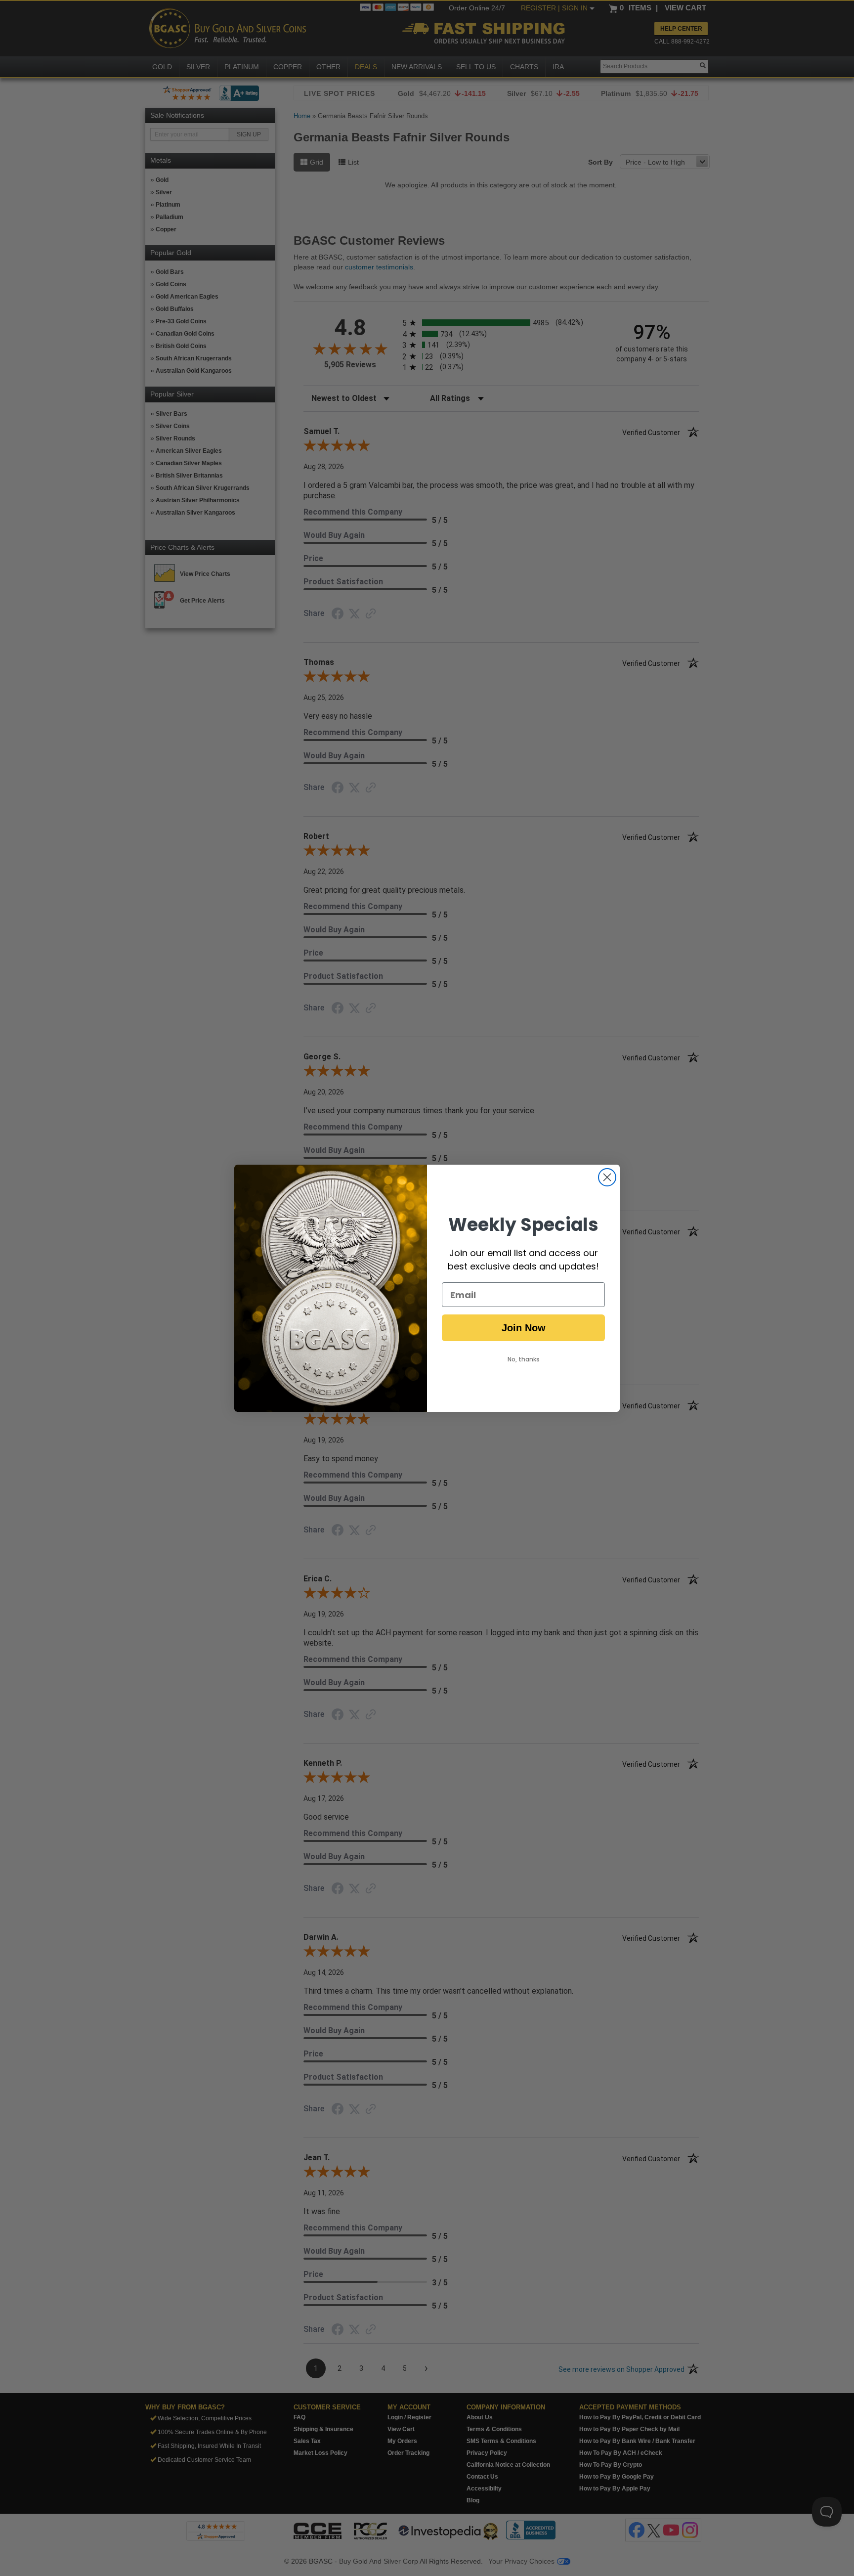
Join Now (524, 1328)
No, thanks (524, 1359)
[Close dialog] (607, 1177)
